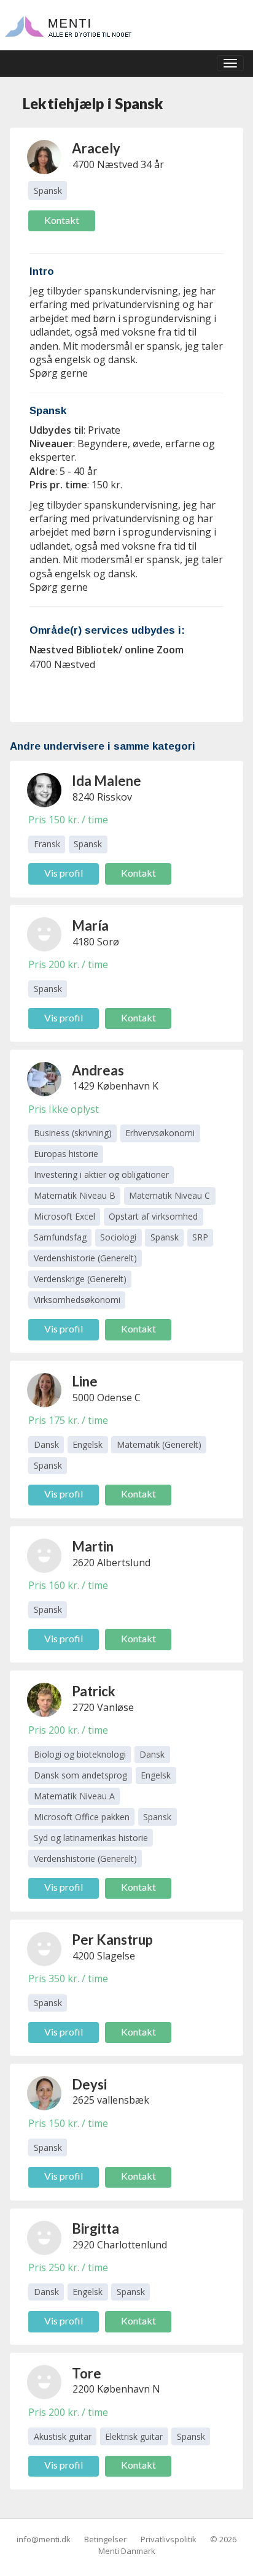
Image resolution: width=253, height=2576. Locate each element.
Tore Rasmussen (106, 2373)
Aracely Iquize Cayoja (96, 148)
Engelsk (88, 1444)
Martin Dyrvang (99, 1546)
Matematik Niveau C (169, 1195)
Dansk (46, 1444)
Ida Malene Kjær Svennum (107, 781)
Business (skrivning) (73, 1133)
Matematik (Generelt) (159, 1444)
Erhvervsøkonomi (160, 1133)
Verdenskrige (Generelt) (80, 1279)
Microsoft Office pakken (82, 1817)
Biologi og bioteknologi (80, 1754)
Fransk (47, 844)
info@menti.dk (44, 2539)
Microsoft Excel (64, 1216)
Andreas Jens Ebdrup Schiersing (108, 1070)
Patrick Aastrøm (98, 1691)
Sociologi (118, 1237)
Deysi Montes (96, 2084)
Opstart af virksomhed (153, 1216)
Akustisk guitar (63, 2436)
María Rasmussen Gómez (106, 925)
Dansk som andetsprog (80, 1775)
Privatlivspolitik (169, 2539)
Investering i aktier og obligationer (101, 1175)
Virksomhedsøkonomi (77, 1300)
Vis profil (64, 873)
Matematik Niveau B (75, 1195)
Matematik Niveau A (74, 1796)
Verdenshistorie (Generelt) (85, 1258)
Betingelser (105, 2539)
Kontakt (62, 220)
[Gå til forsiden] (68, 25)
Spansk (48, 190)
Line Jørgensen (104, 1381)
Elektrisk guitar (134, 2436)
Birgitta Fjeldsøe (99, 2228)
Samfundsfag (60, 1237)
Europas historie (66, 1154)
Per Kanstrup (112, 1940)
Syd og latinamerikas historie (91, 1838)
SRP (200, 1237)
